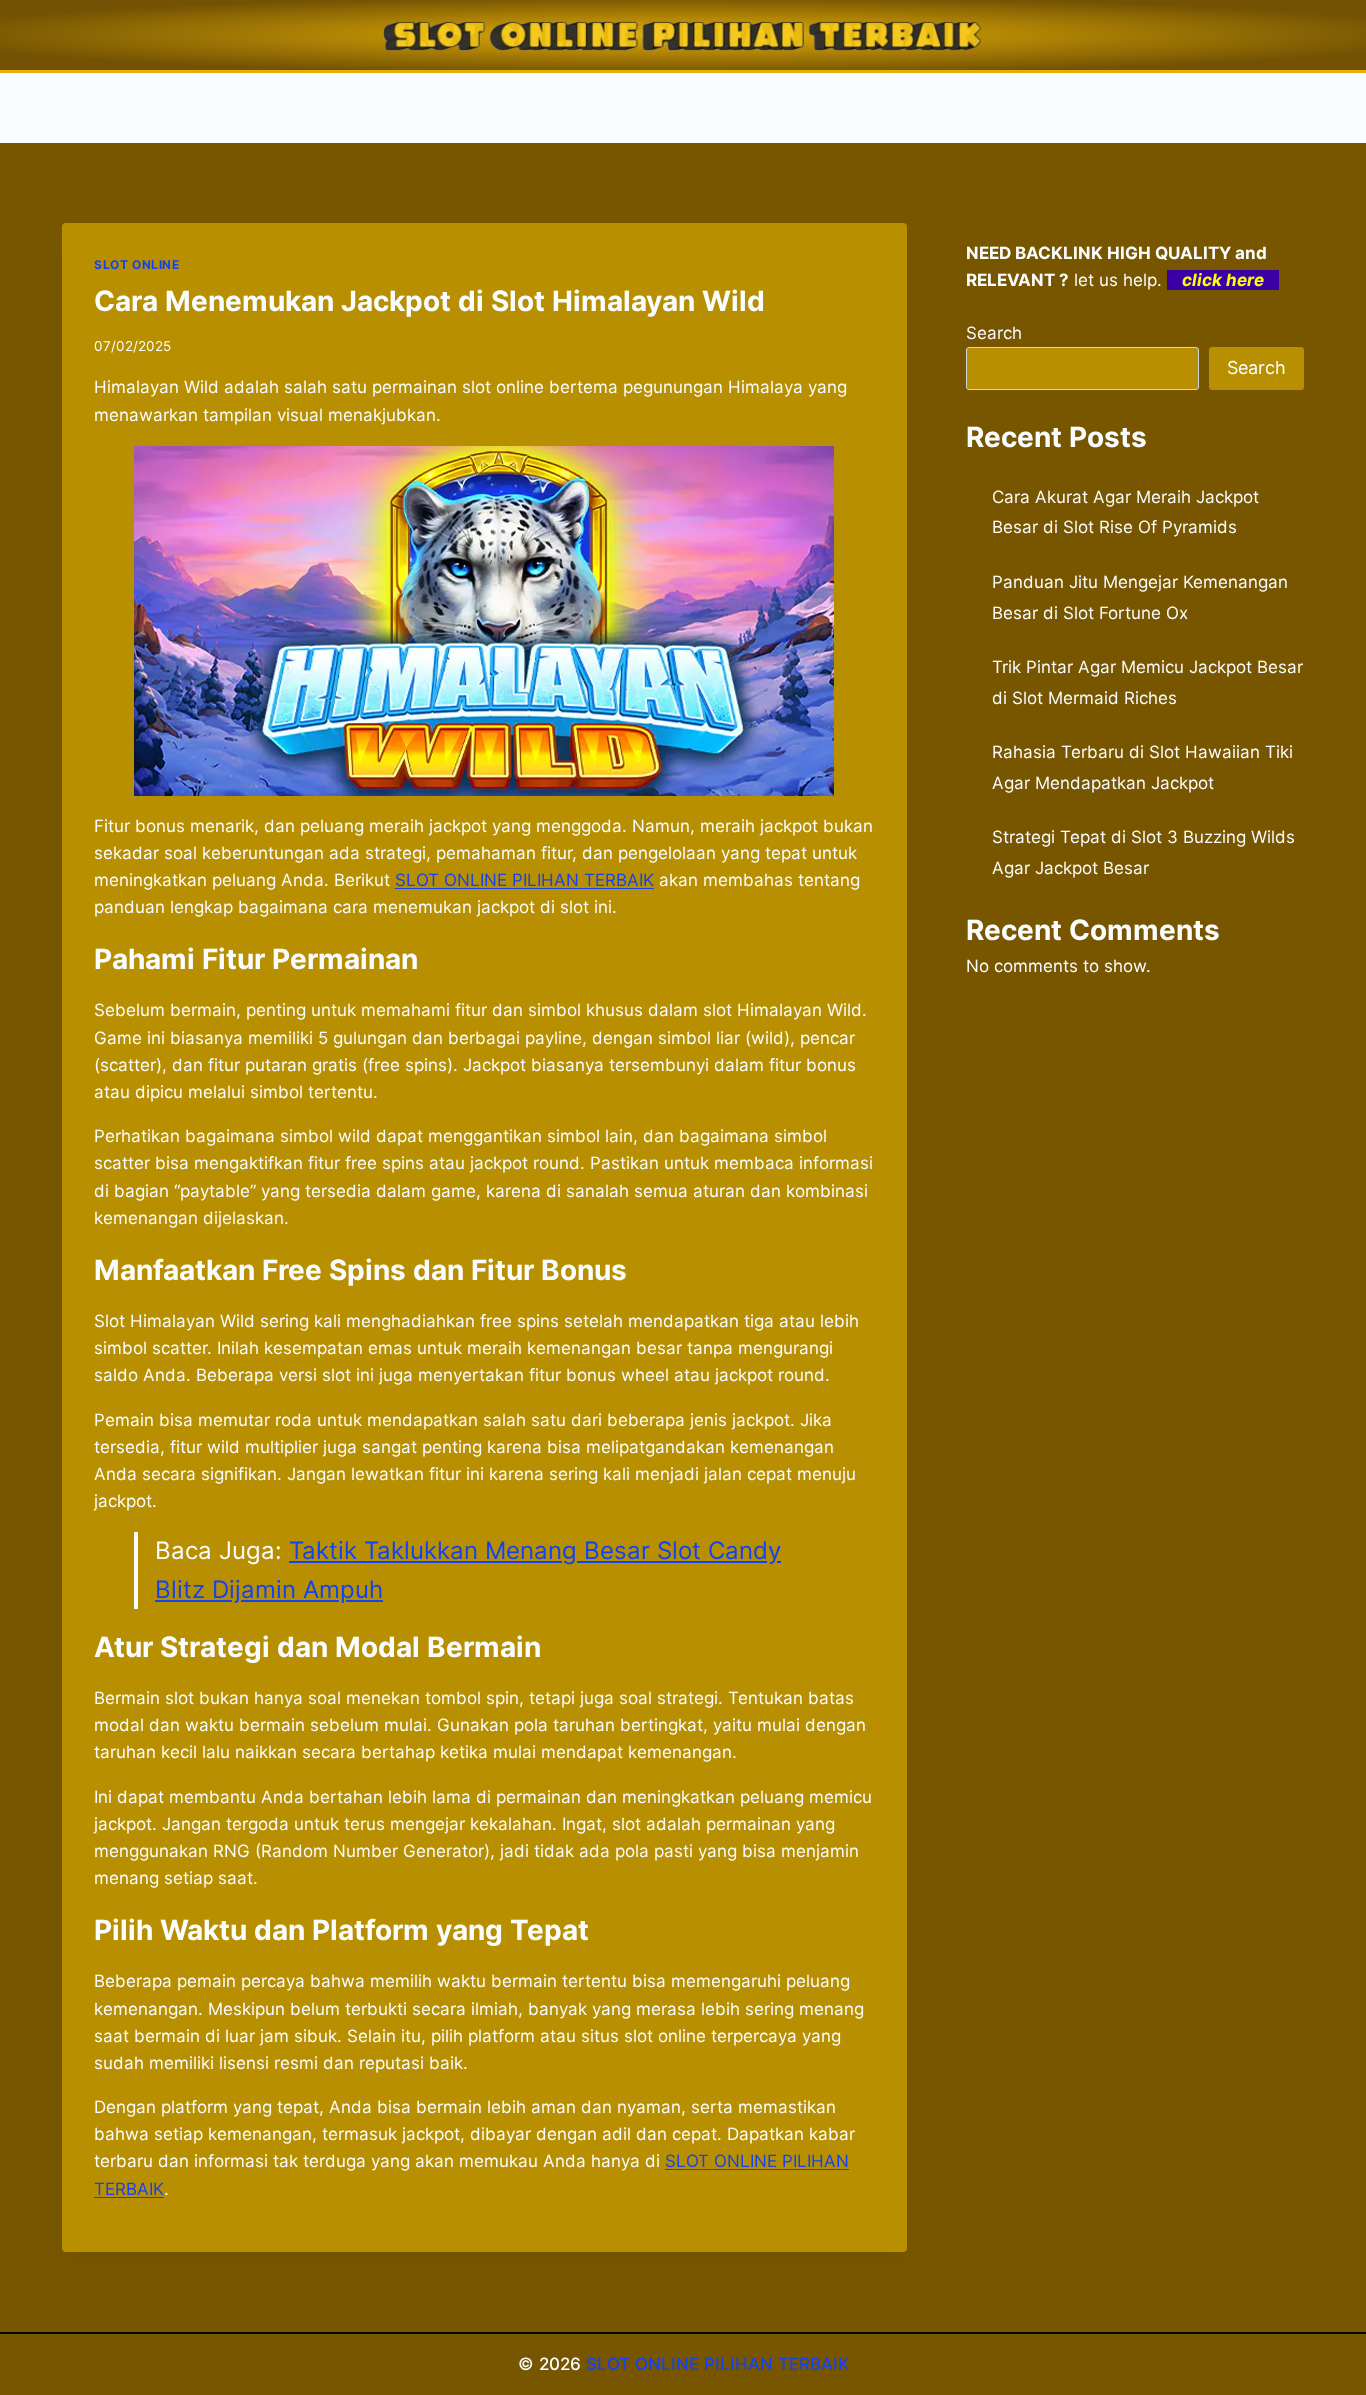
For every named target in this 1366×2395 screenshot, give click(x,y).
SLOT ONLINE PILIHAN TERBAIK (717, 2364)
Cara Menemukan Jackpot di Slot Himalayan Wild (429, 301)
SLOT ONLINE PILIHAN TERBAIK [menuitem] (524, 880)
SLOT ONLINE (137, 264)
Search (994, 333)
